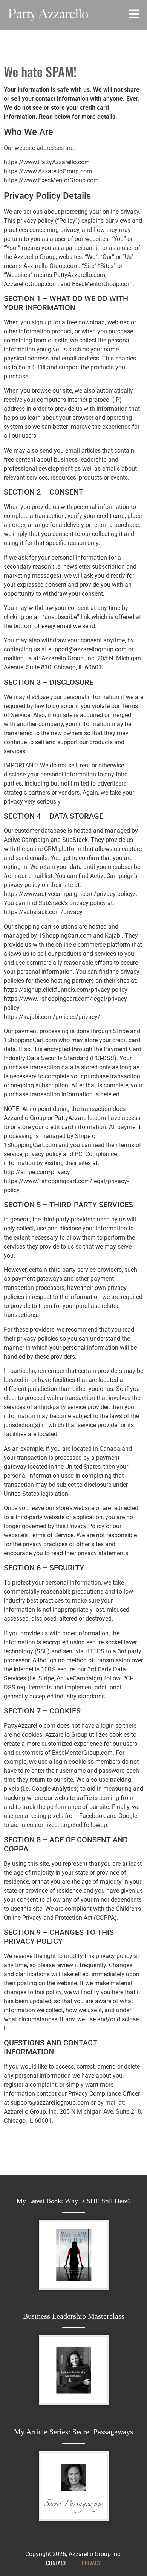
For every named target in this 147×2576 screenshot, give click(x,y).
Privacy (91, 2563)
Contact (56, 2563)
